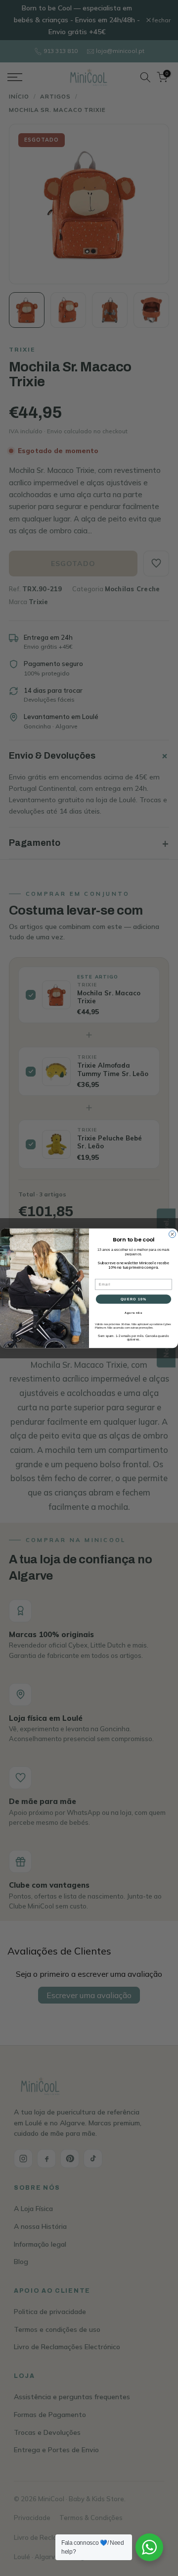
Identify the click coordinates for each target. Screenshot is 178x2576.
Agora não (133, 1312)
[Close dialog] (173, 1234)
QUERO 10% (133, 1299)
